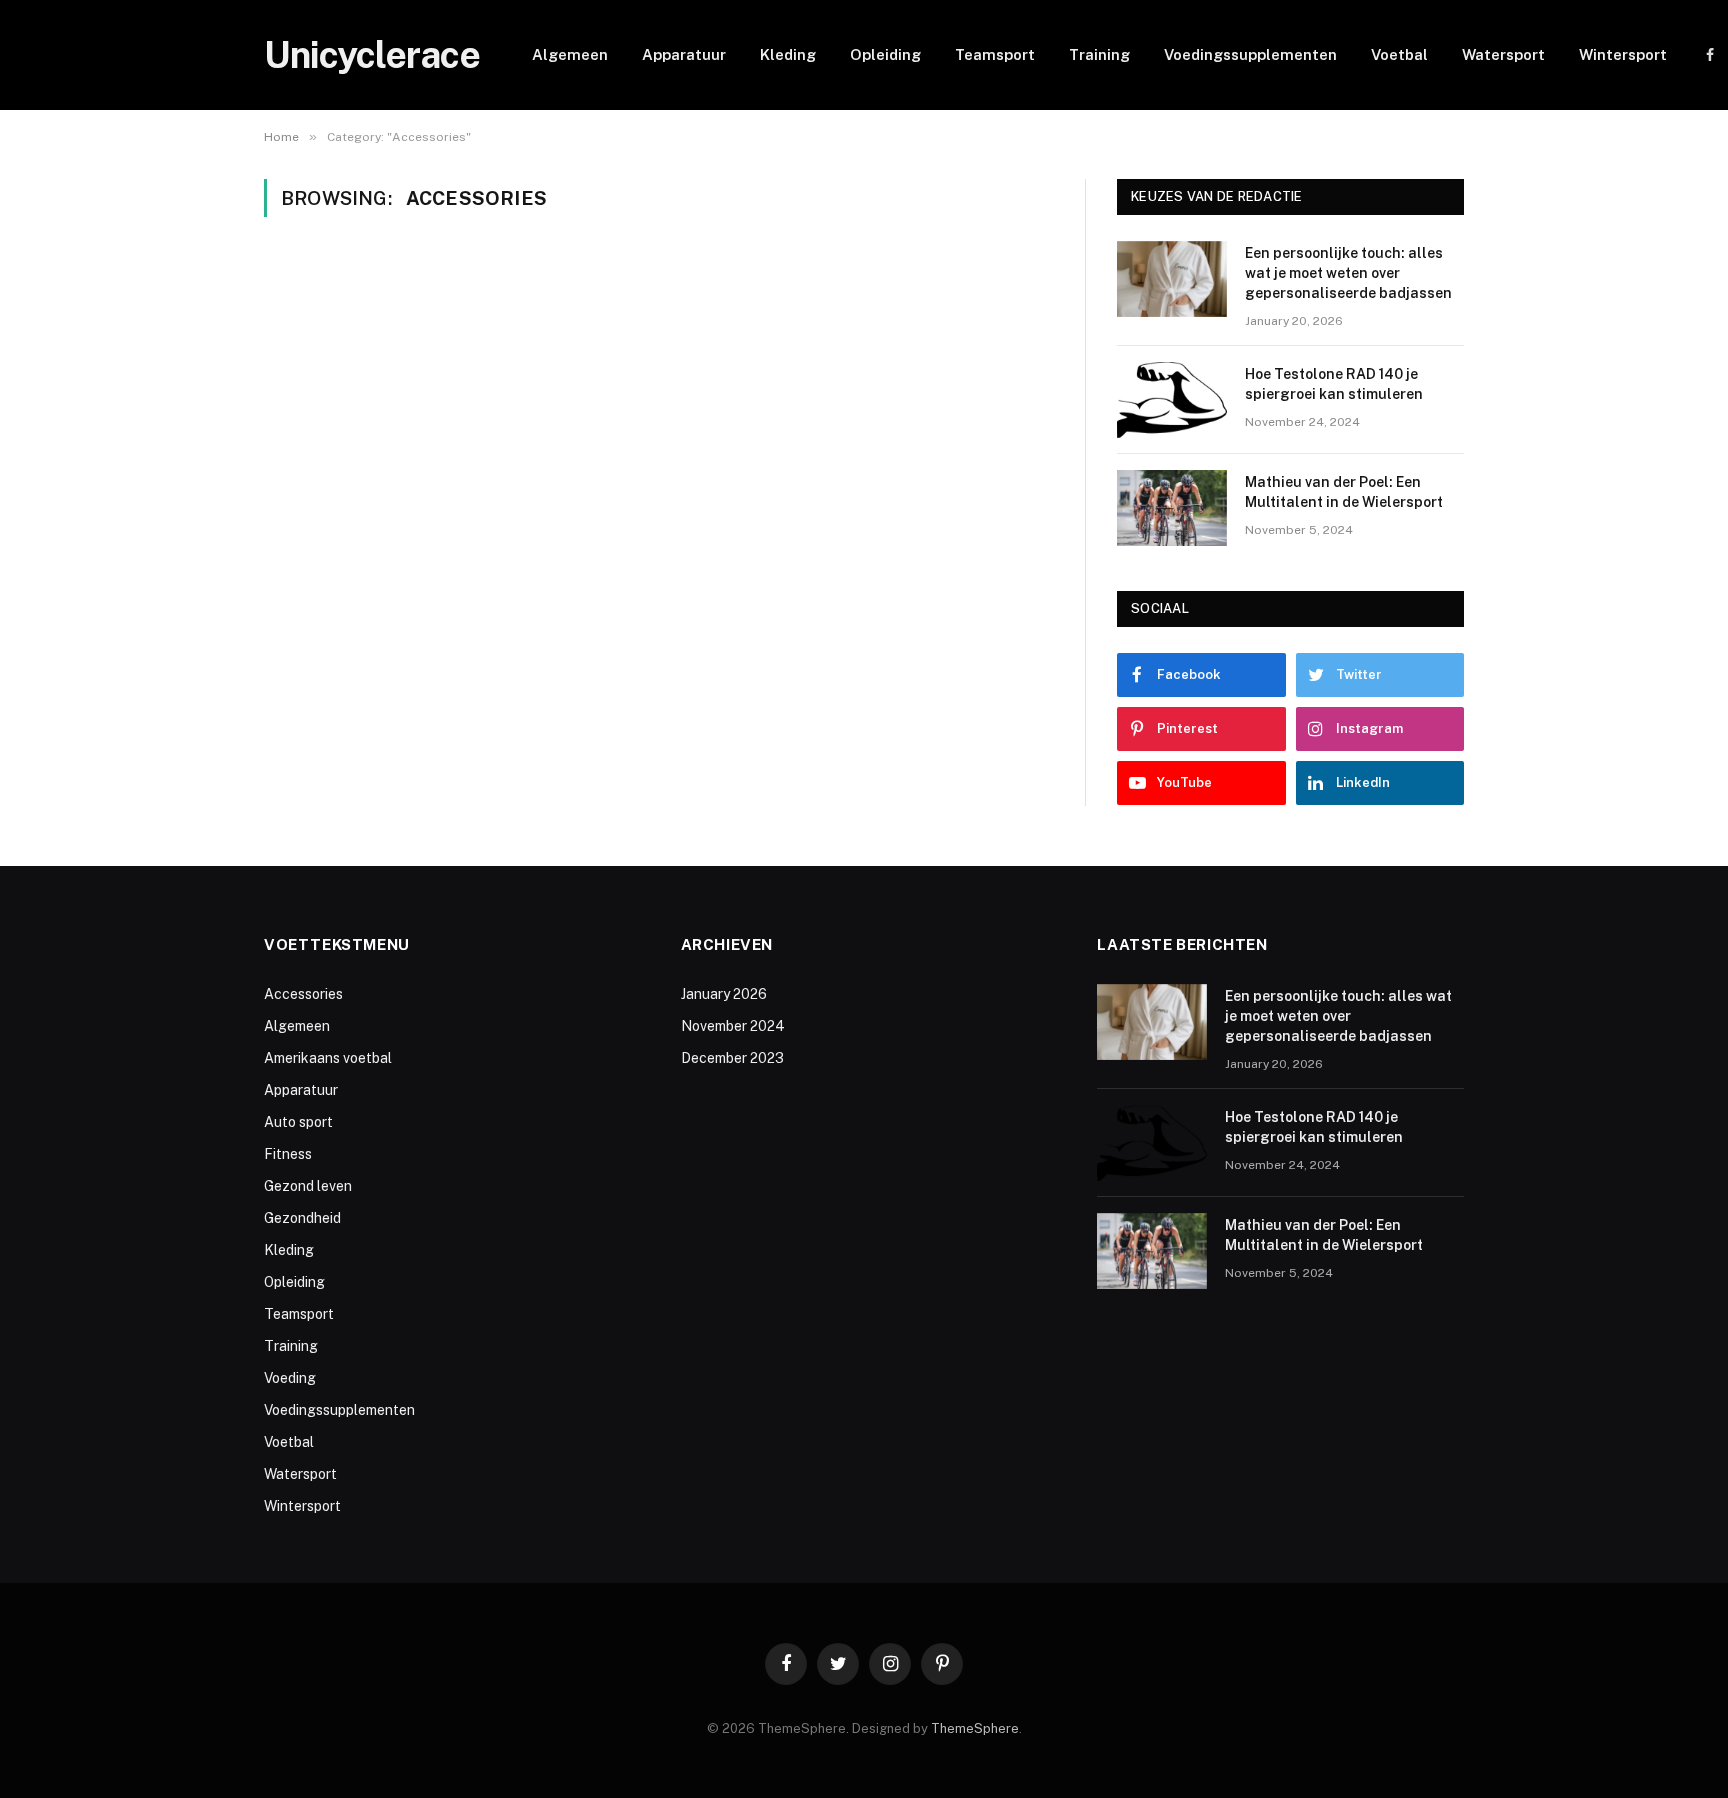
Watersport (1503, 54)
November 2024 (733, 1026)
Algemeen (570, 54)
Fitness (288, 1154)
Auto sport (298, 1122)
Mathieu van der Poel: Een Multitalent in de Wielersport (1344, 492)
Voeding (290, 1378)
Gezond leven (308, 1186)
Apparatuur (684, 54)
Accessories (303, 994)
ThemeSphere (975, 1728)
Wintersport (1623, 54)
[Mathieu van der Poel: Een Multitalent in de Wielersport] (1172, 508)
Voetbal (1399, 54)
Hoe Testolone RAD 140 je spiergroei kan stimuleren (1334, 384)
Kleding (788, 54)
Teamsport (995, 54)
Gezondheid (302, 1218)
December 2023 (732, 1058)
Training (1099, 54)
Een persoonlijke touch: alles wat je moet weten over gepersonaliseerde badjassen (1348, 273)
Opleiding (885, 54)
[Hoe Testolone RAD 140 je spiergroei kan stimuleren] (1172, 400)
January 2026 (724, 994)
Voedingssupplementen (1250, 54)
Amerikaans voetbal (328, 1058)
